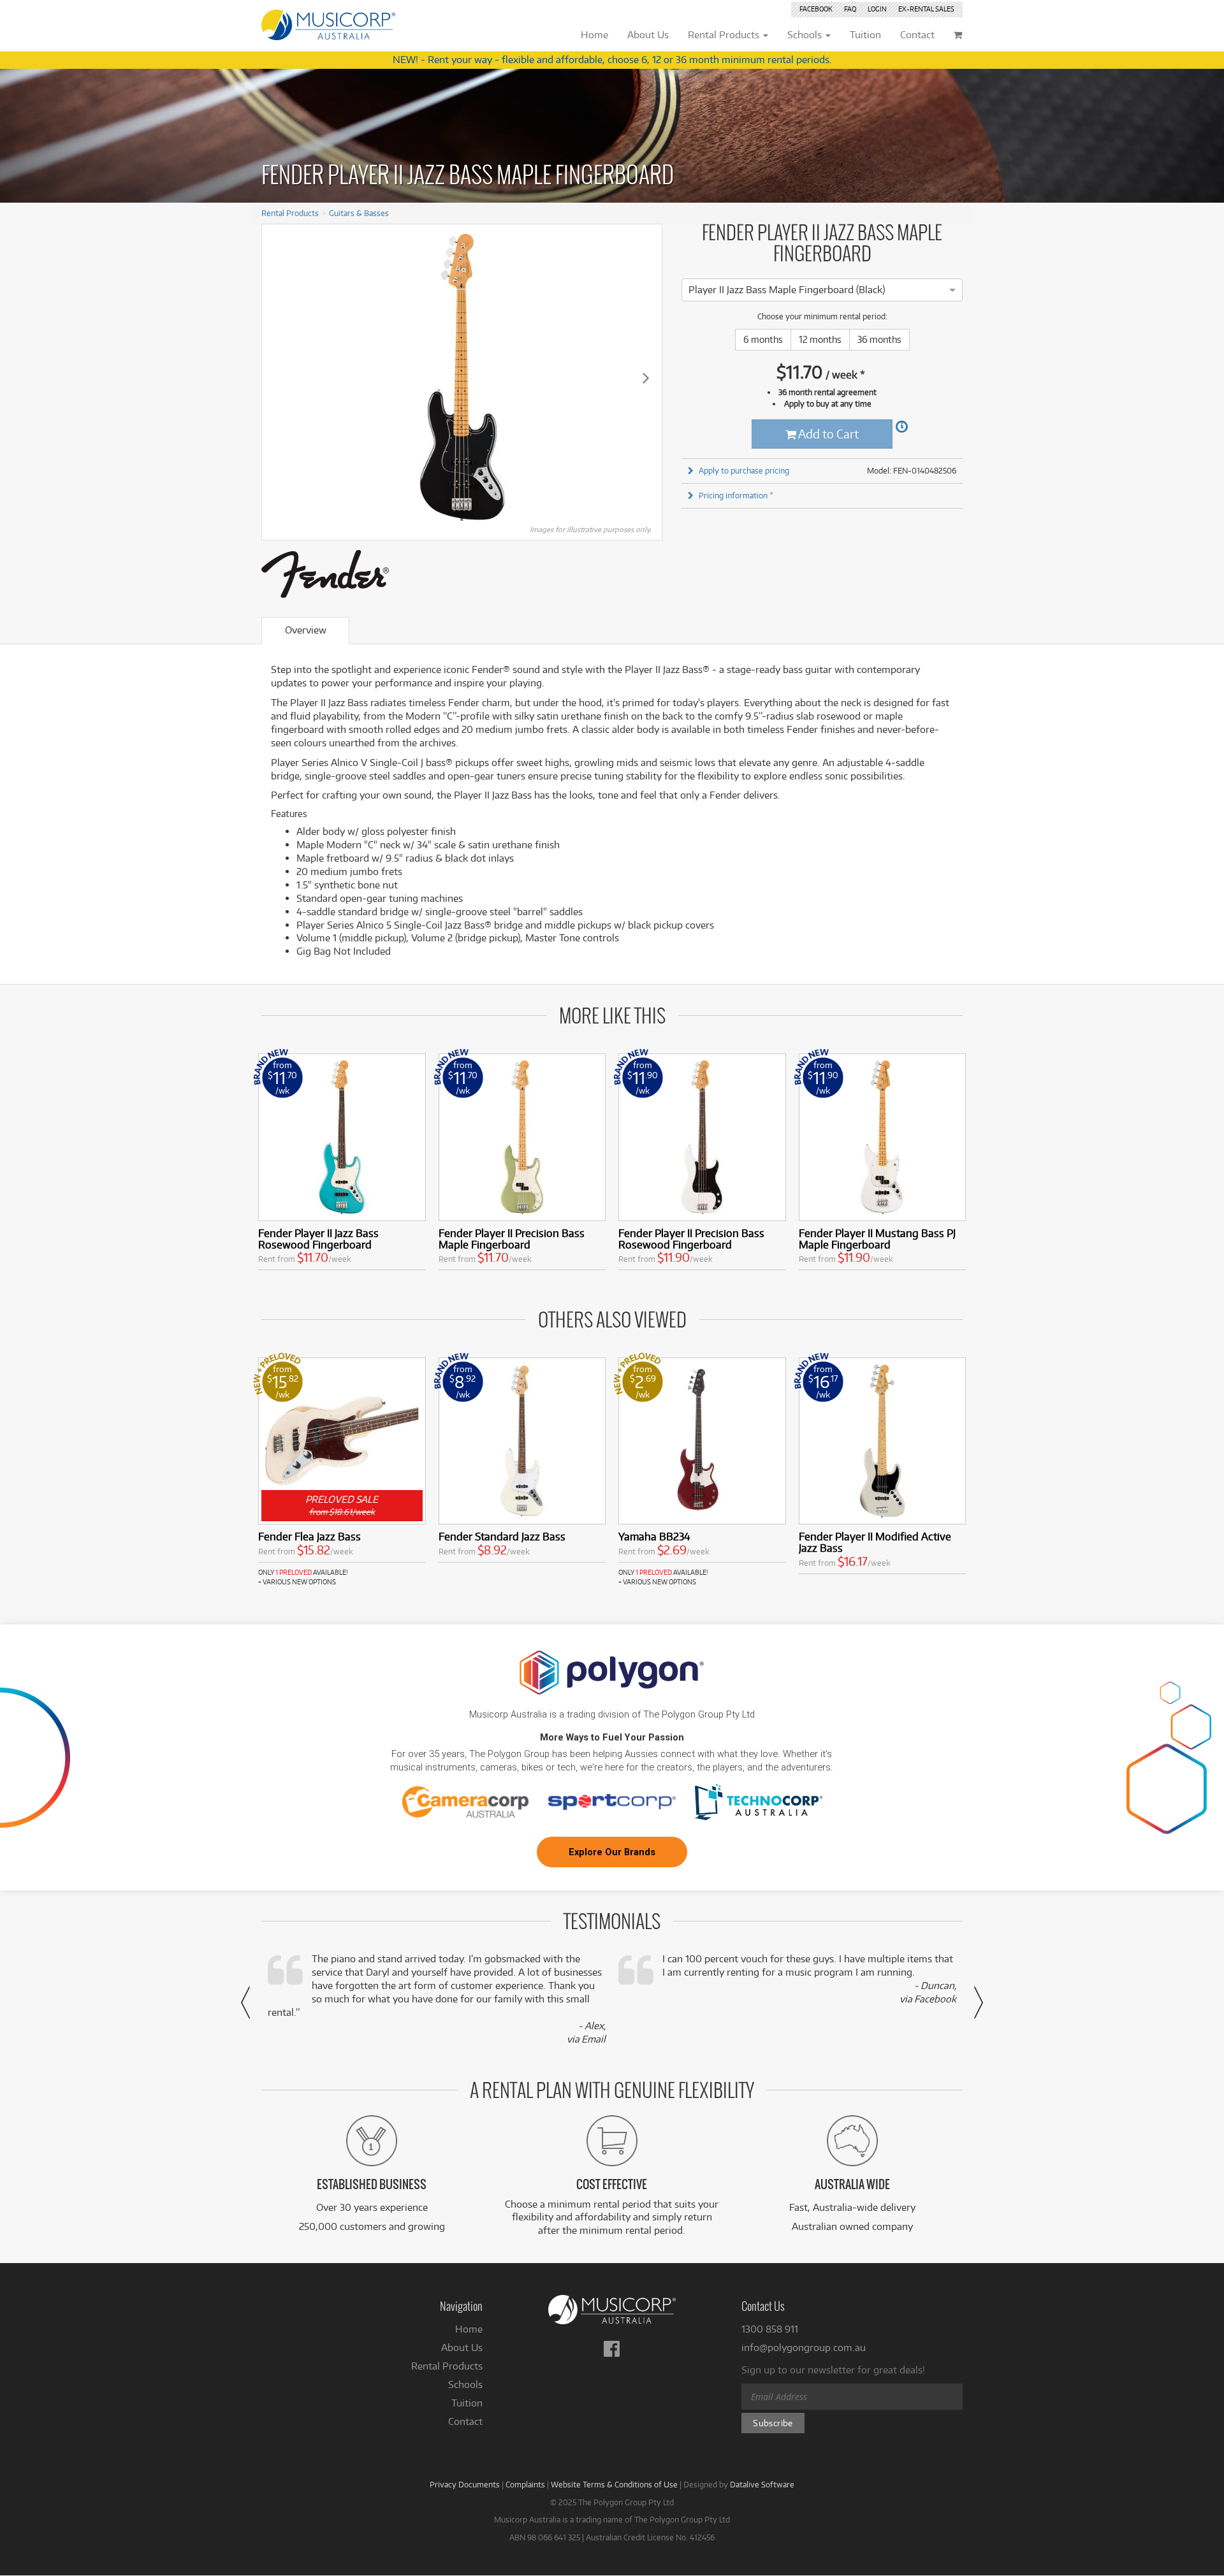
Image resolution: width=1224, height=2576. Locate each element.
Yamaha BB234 (654, 1536)
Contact (465, 2421)
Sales (926, 9)
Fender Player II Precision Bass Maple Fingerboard (512, 1239)
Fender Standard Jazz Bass (502, 1536)
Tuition (467, 2403)
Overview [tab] (306, 630)
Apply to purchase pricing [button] (744, 470)
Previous (278, 377)
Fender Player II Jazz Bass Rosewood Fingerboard (318, 1239)
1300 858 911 (770, 2329)
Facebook (816, 9)
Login (877, 9)
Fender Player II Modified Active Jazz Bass (875, 1542)
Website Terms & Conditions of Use (614, 2484)
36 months (879, 339)
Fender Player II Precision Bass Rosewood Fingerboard (691, 1239)
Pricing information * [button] (736, 495)
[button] (245, 2002)
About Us (462, 2348)
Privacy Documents (465, 2484)
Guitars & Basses (359, 213)
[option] (787, 290)
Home (469, 2329)
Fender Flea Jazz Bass (310, 1536)
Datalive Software (762, 2484)
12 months (820, 339)
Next (646, 377)
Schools (465, 2384)
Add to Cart (827, 434)
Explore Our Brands (612, 1852)
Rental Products (290, 213)
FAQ (850, 9)
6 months (763, 339)
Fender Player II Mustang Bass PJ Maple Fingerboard (877, 1239)
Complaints (525, 2484)
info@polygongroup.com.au (804, 2348)
